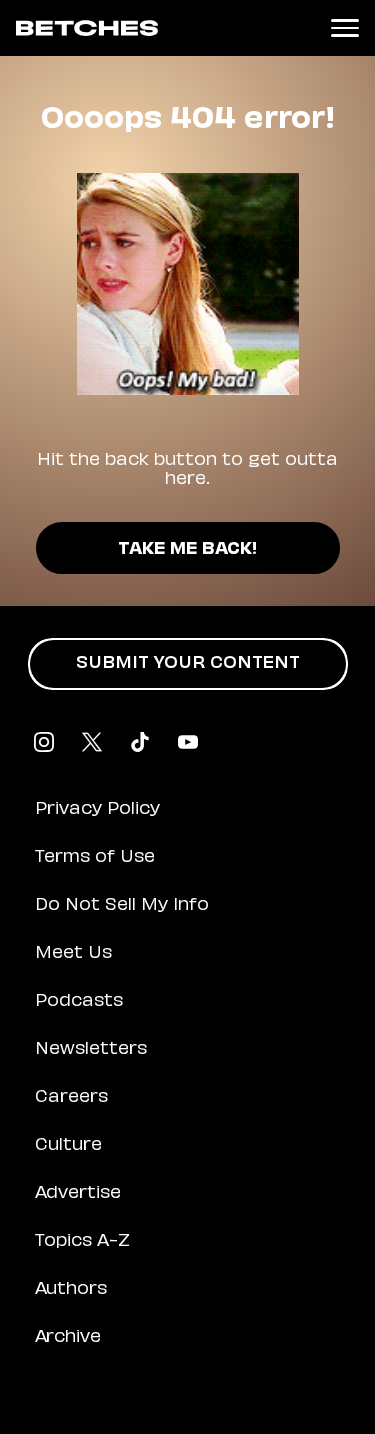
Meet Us (73, 954)
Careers (71, 1098)
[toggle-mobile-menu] (345, 28)
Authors (71, 1290)
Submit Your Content (188, 664)
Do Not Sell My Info (122, 906)
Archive (68, 1338)
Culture (68, 1146)
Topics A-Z (82, 1242)
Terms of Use (95, 858)
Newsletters (91, 1050)
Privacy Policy (97, 810)
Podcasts (79, 1002)
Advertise (78, 1194)
